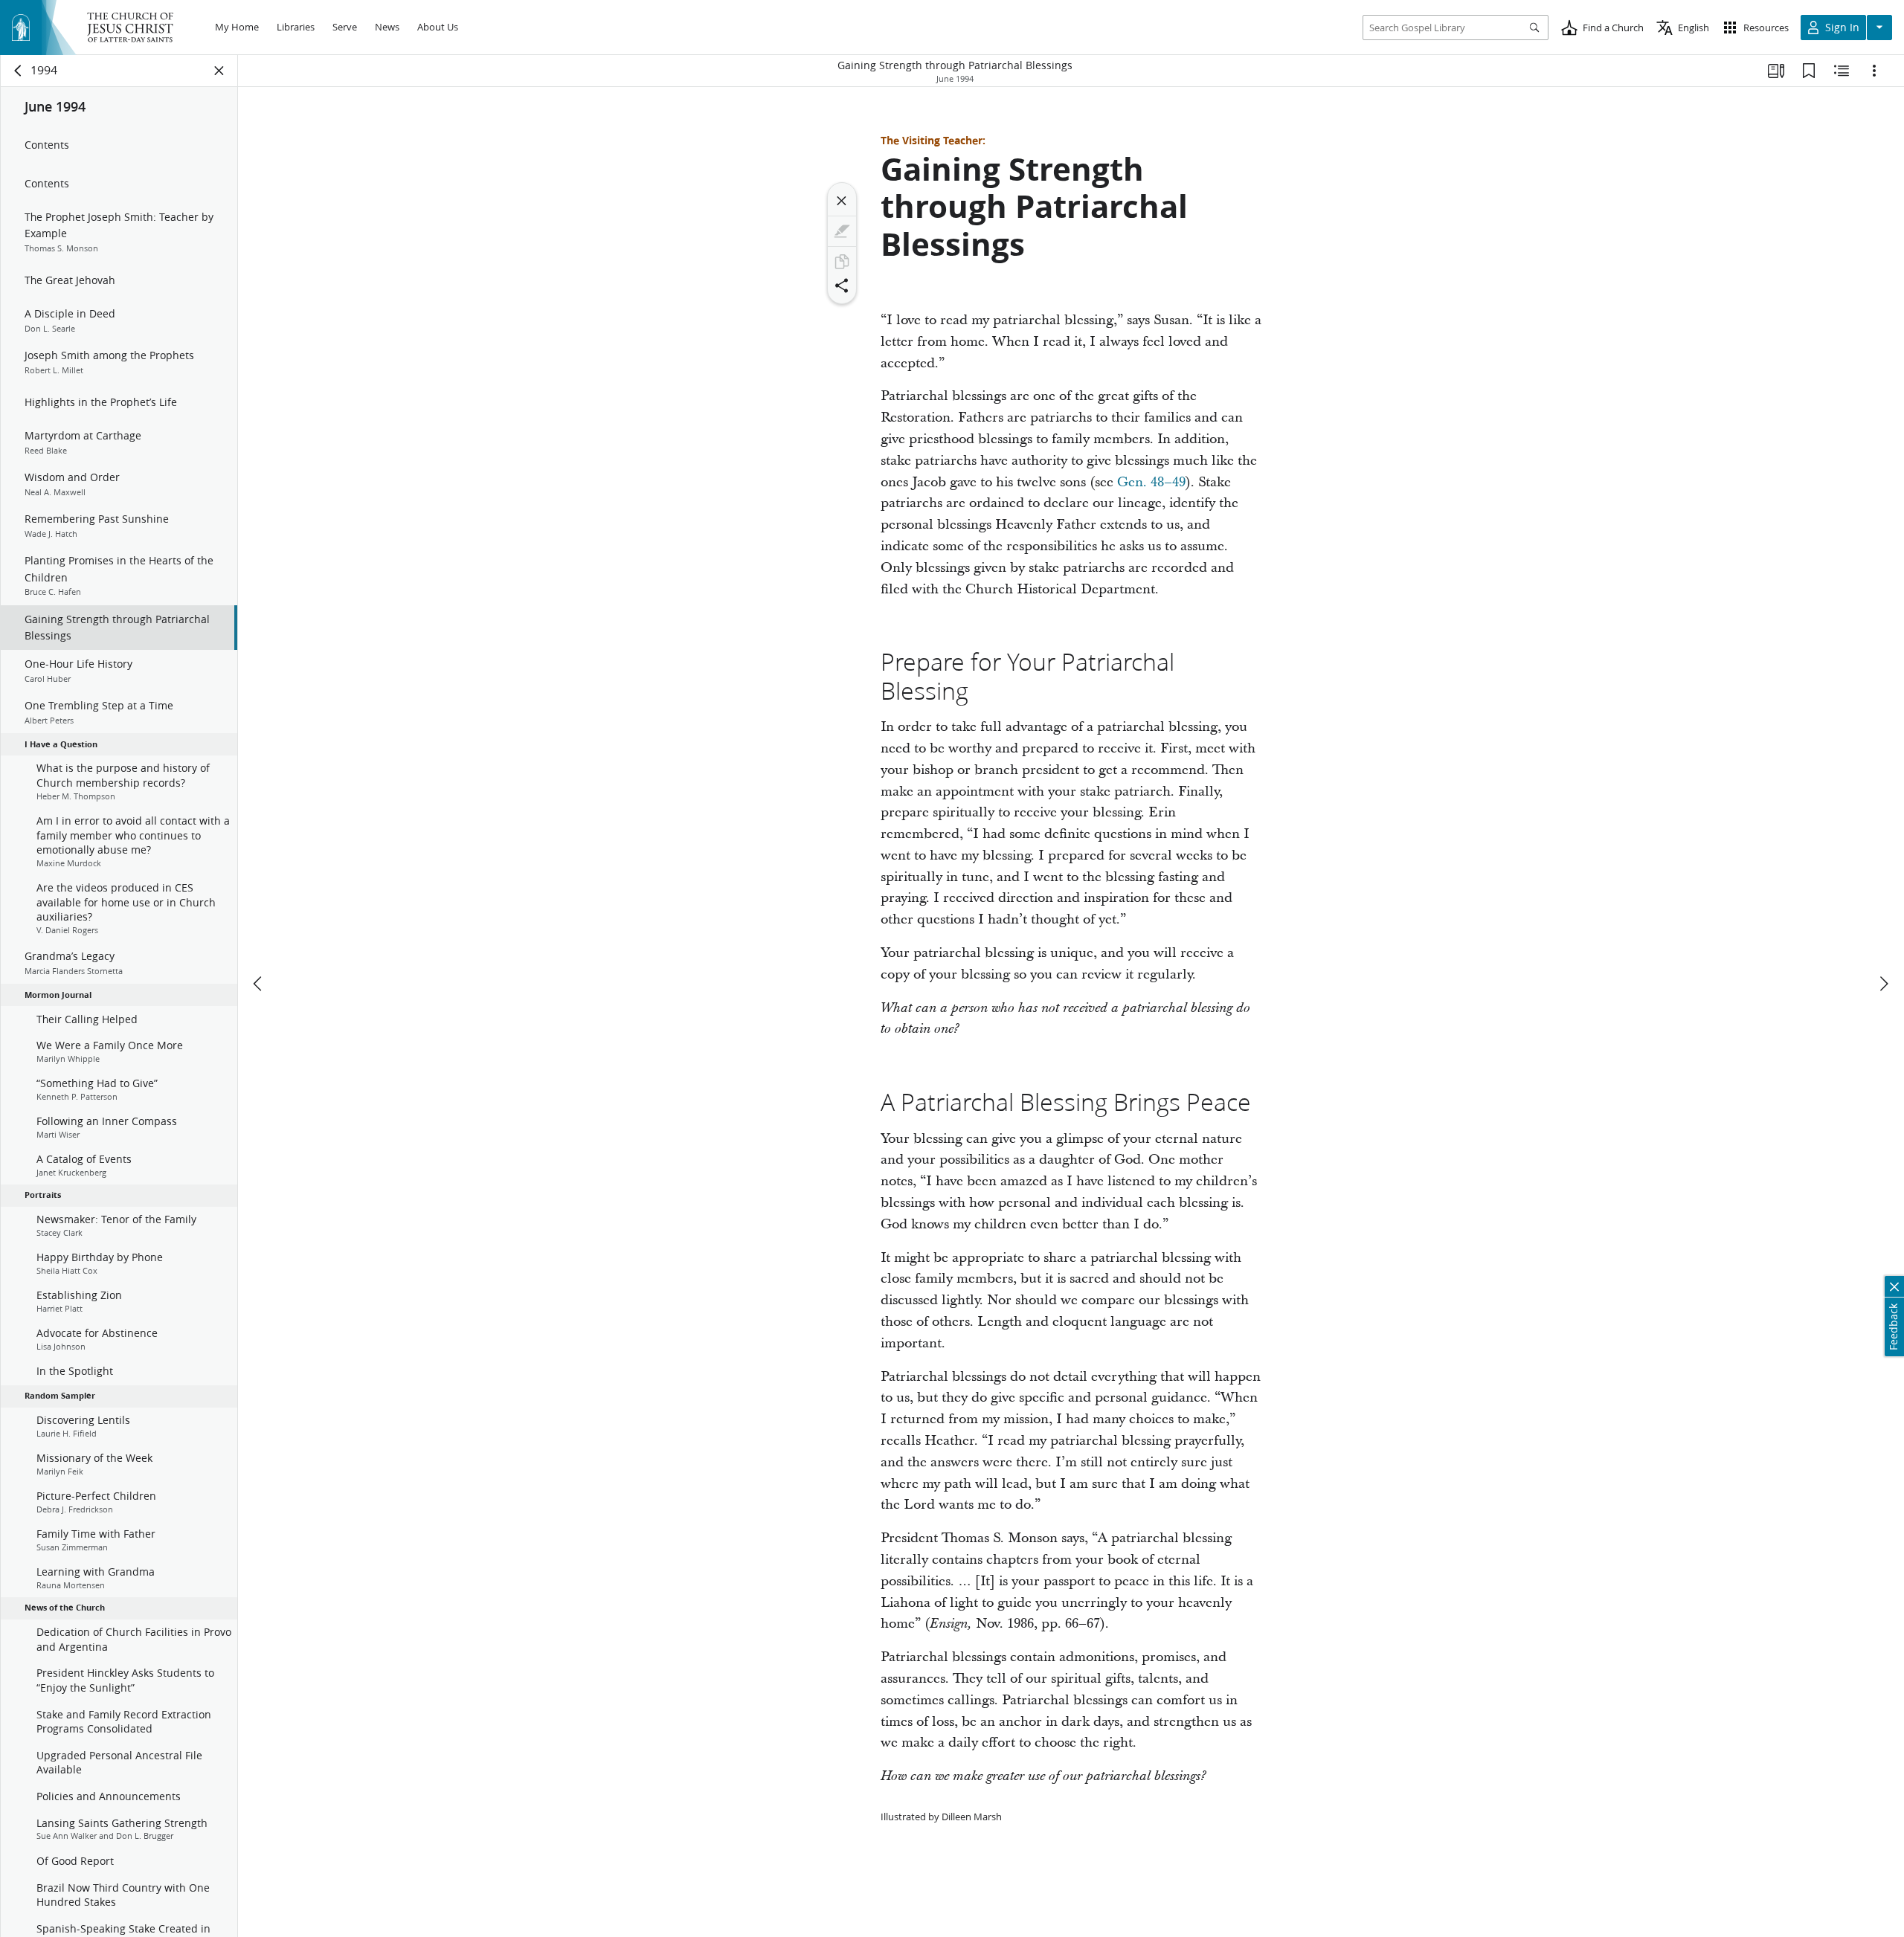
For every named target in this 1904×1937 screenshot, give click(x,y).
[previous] (259, 984)
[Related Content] (1842, 71)
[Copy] (842, 262)
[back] (19, 71)
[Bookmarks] (1809, 71)
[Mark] (842, 231)
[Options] (1874, 71)
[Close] (842, 201)
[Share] (842, 286)
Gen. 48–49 (1151, 482)
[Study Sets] (1776, 71)
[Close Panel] (219, 71)
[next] (1883, 984)
